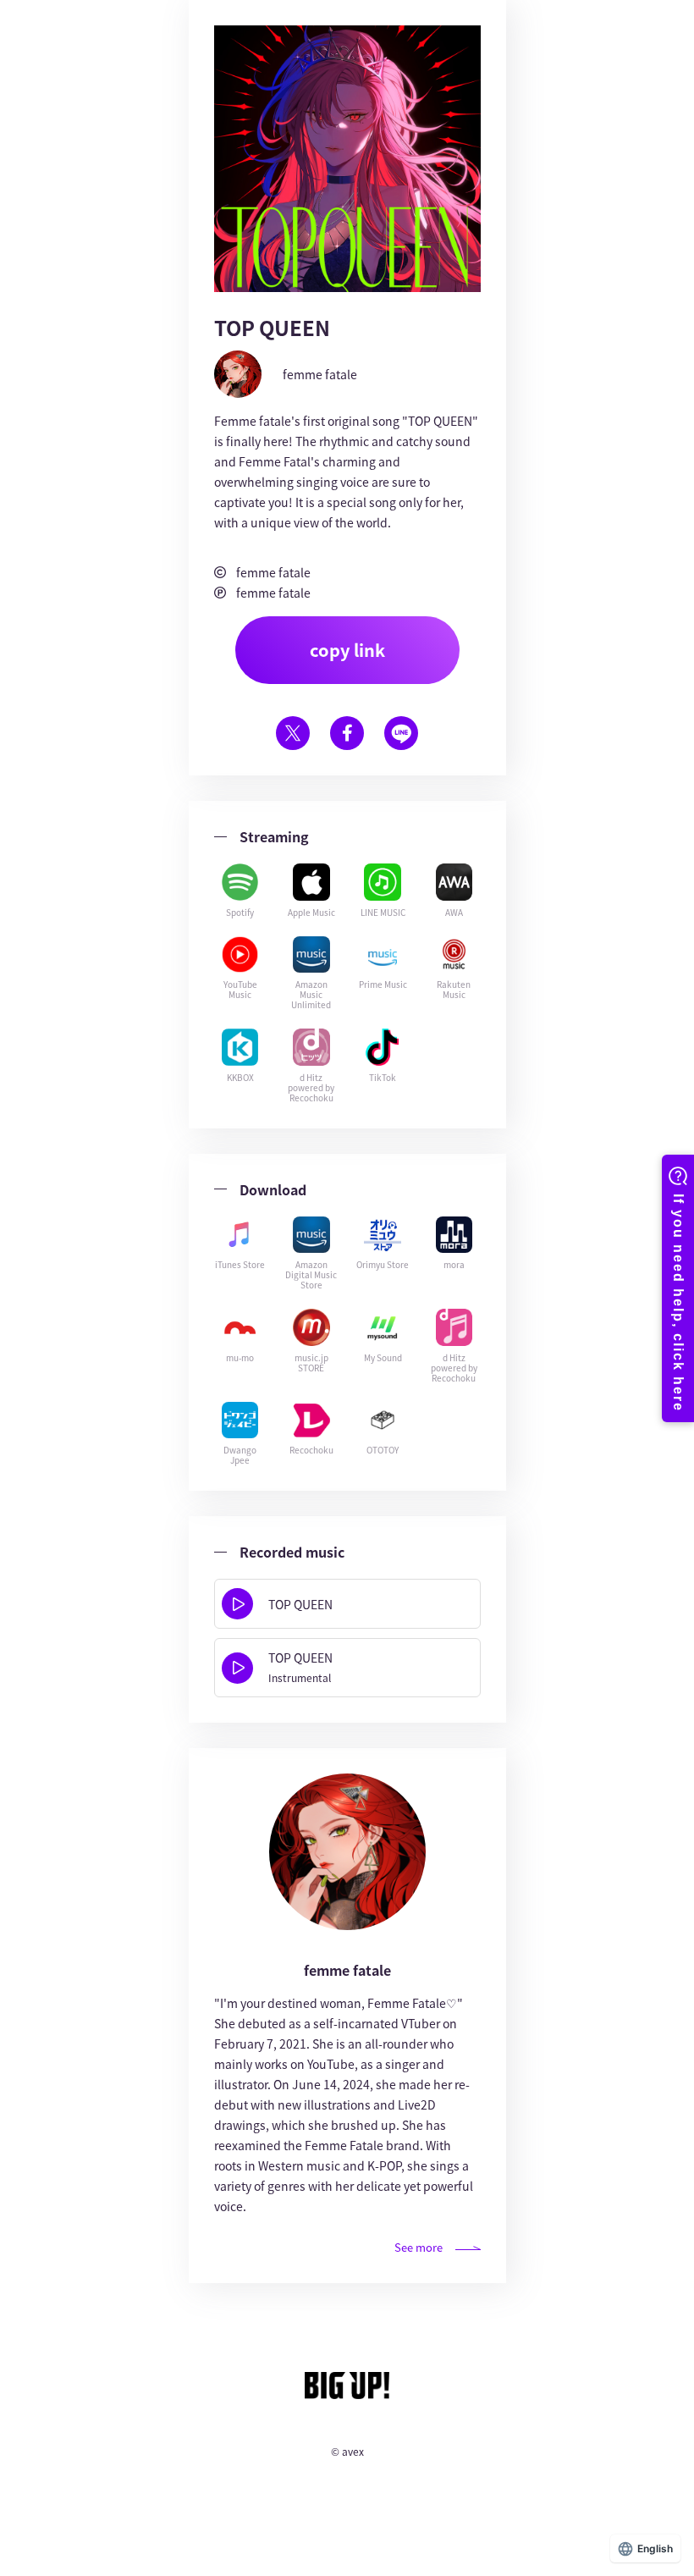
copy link (347, 650)
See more (419, 2247)
